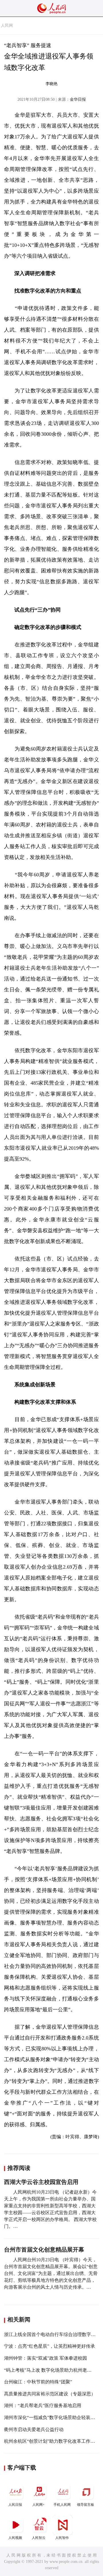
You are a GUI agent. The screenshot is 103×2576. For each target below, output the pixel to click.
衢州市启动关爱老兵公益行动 (34, 2429)
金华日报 (78, 99)
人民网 (7, 26)
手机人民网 (62, 2505)
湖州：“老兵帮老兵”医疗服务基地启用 (43, 2405)
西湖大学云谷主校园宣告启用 (41, 2182)
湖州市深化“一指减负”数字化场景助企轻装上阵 (52, 2417)
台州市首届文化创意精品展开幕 (44, 2250)
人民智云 (39, 2538)
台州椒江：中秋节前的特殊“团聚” (38, 2382)
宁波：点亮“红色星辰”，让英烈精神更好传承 (49, 2346)
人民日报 (15, 2505)
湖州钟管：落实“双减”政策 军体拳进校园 (45, 2358)
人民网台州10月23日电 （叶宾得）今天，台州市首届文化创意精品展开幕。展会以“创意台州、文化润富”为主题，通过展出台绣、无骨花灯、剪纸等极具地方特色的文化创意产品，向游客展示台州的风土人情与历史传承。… (51, 2273)
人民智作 (62, 2538)
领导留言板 (86, 2505)
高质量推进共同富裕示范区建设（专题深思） (50, 2394)
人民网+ (38, 2505)
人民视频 (15, 2538)
